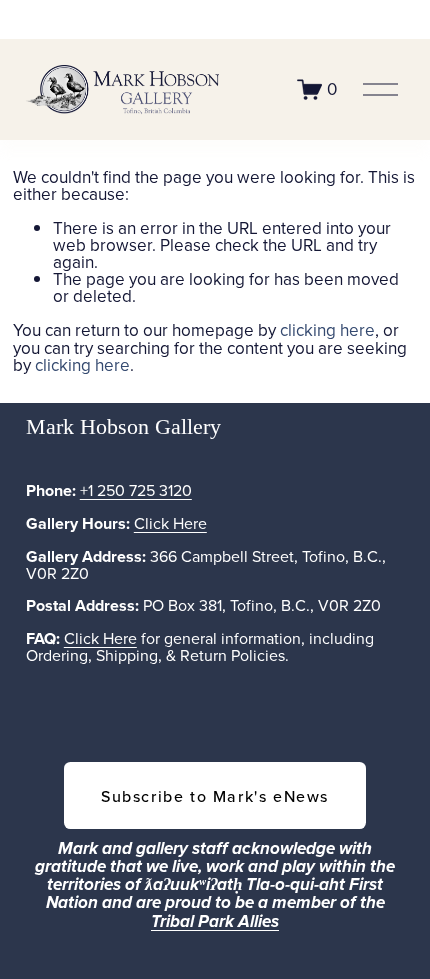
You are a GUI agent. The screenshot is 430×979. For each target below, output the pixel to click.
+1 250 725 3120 (136, 490)
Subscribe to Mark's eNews (215, 796)
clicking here (327, 330)
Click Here (170, 523)
